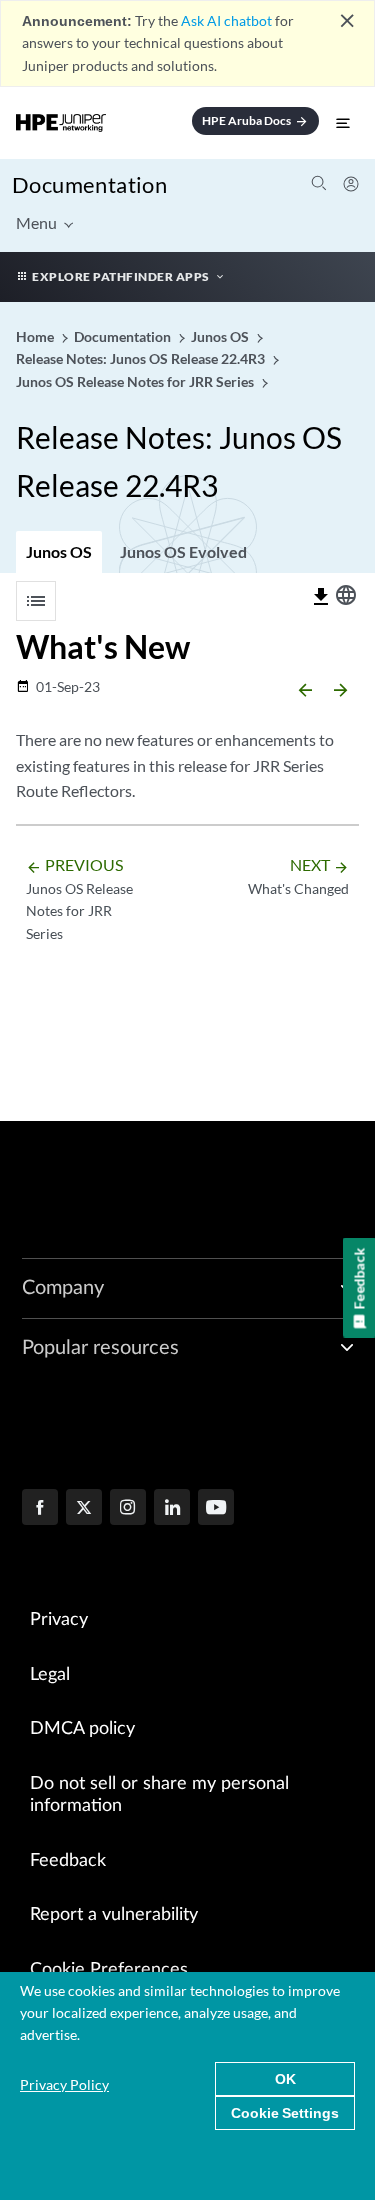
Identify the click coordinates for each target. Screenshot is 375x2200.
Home (36, 336)
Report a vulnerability (114, 1915)
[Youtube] (216, 1509)
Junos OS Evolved (183, 551)
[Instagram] (128, 1509)
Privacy (59, 1620)
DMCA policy (82, 1729)
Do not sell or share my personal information (159, 1795)
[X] (84, 1509)
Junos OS (59, 551)
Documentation (89, 184)
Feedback (68, 1861)
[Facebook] (40, 1509)
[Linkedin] (172, 1509)
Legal (50, 1675)
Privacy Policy (64, 2084)
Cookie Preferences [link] (109, 1970)
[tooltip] (321, 597)
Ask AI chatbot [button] (226, 20)
